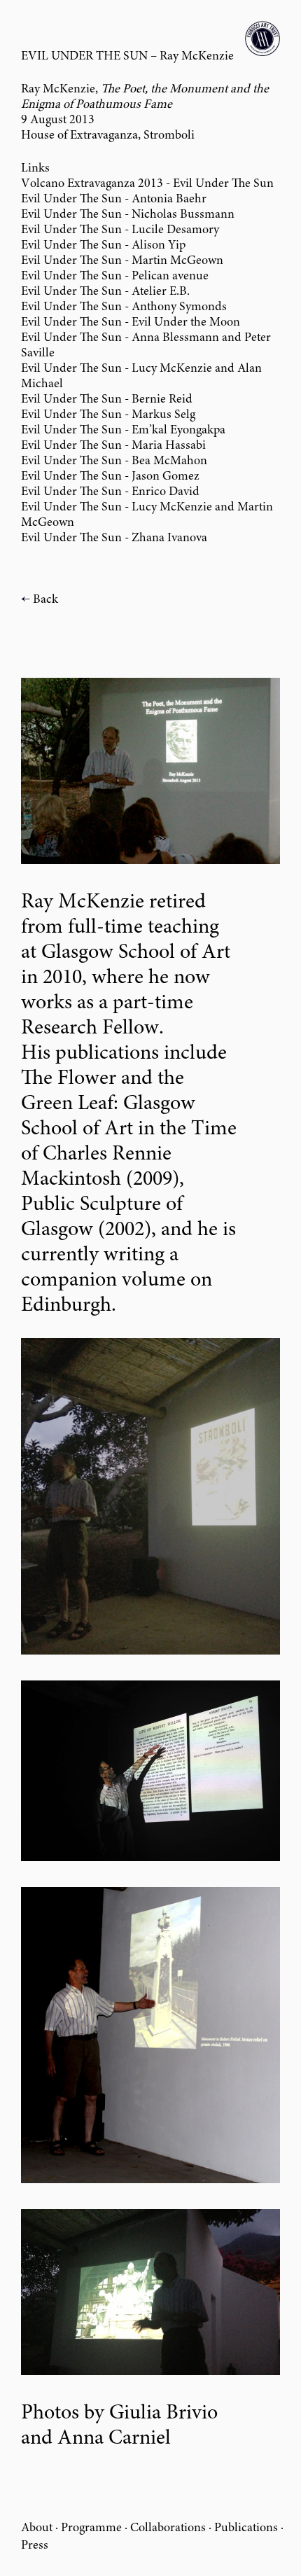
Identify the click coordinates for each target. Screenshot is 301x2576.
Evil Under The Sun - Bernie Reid (107, 400)
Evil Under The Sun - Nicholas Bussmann (128, 215)
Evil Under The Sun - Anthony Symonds (124, 307)
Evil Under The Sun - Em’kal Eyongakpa (123, 431)
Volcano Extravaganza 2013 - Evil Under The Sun (147, 184)
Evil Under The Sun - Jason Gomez (110, 477)
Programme (91, 2528)
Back (45, 600)
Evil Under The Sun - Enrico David (110, 492)
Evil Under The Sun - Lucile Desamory (120, 230)
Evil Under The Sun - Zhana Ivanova (114, 538)
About (37, 2528)
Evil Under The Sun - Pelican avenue (115, 277)
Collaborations (168, 2528)
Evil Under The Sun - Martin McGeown (122, 261)
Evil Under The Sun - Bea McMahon (114, 461)
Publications (246, 2528)
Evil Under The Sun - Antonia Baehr (114, 200)
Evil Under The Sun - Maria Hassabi (113, 446)
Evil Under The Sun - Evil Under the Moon (131, 323)
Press (35, 2546)
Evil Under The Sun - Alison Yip (103, 246)
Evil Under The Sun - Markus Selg (108, 415)
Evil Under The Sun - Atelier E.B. (105, 292)
